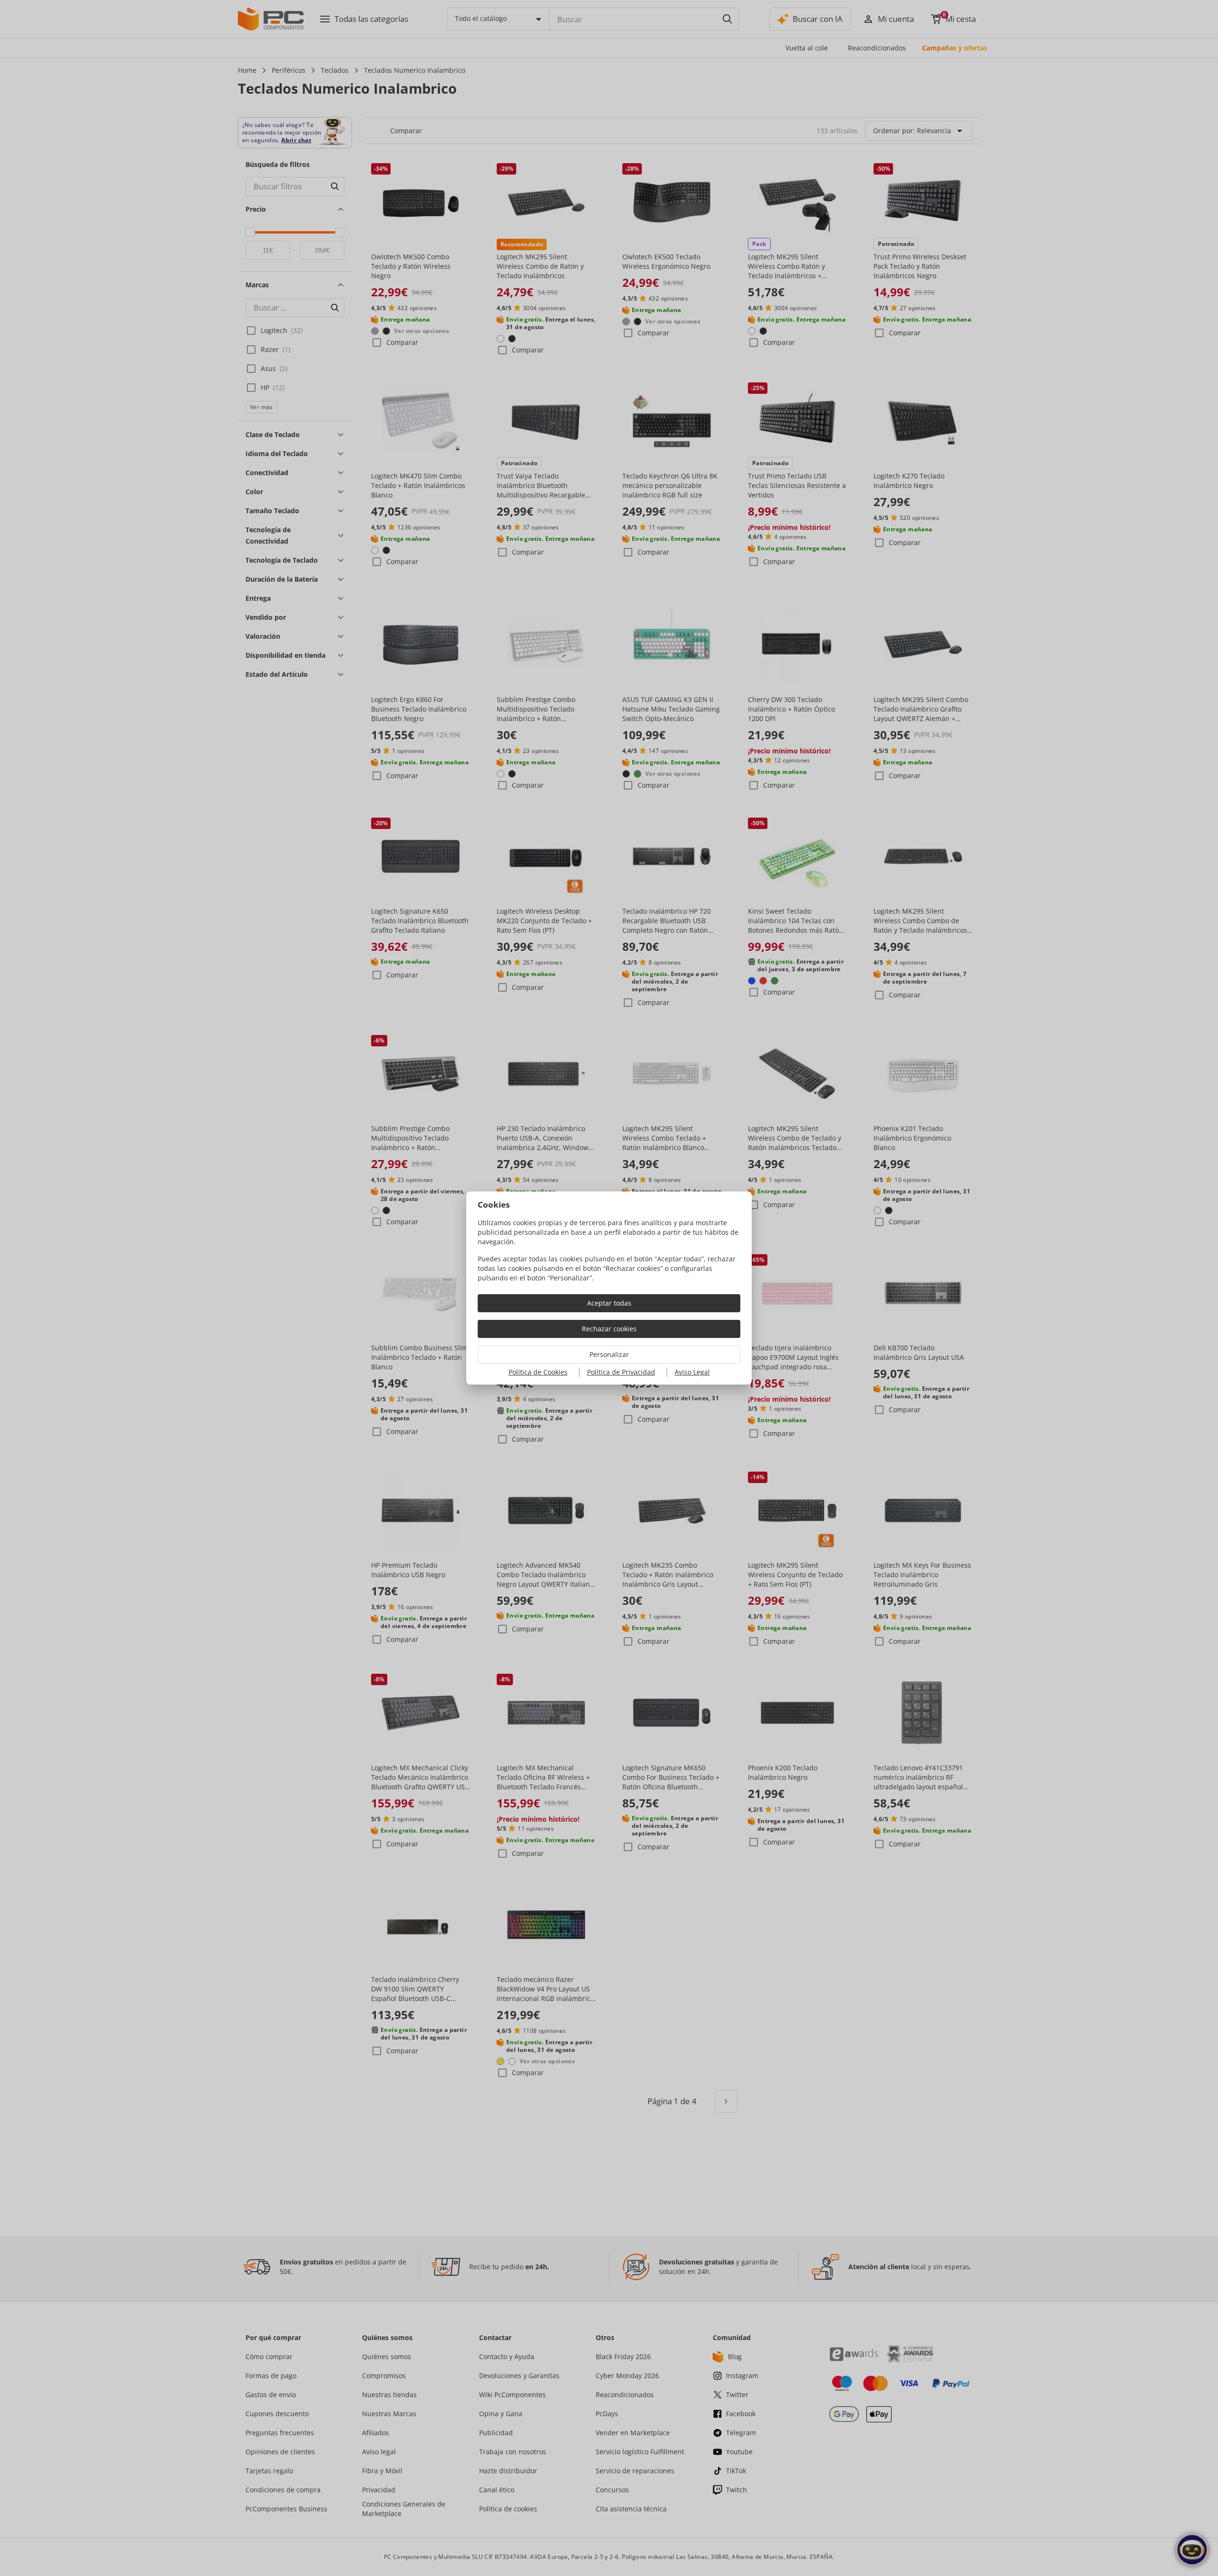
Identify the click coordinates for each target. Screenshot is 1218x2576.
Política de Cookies (538, 1372)
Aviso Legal (692, 1372)
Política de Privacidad (621, 1372)
